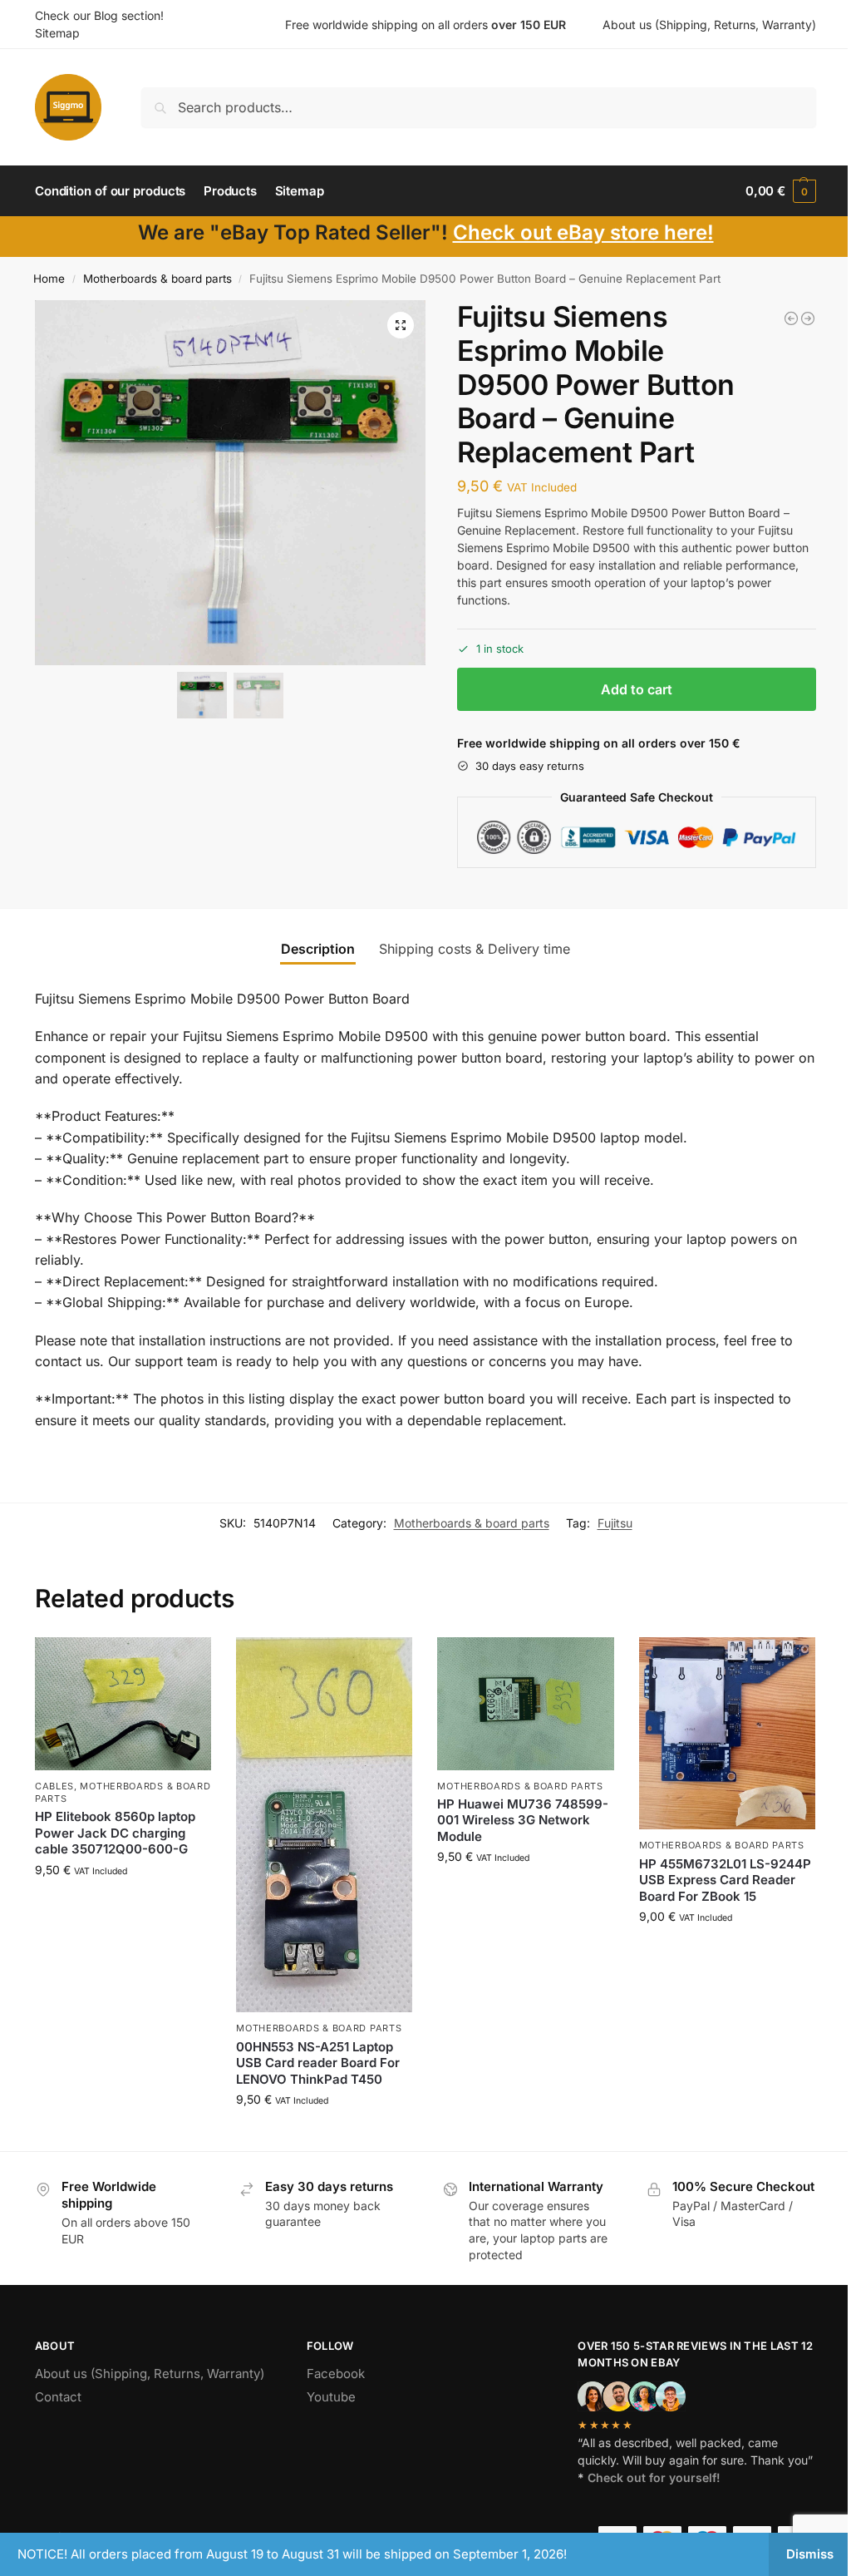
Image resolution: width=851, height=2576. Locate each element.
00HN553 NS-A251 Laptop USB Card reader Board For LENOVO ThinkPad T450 (318, 2063)
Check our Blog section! (99, 15)
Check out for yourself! (654, 2477)
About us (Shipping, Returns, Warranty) (709, 25)
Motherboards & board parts (157, 279)
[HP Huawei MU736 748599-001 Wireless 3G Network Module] (525, 1703)
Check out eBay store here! (583, 232)
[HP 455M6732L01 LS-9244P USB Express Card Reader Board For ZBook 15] (727, 1733)
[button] (781, 191)
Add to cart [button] (123, 1905)
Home (49, 279)
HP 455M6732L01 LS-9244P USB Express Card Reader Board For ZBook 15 (725, 1880)
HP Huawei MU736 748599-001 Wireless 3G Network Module (523, 1820)
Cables (54, 1786)
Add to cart (637, 689)
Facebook (336, 2374)
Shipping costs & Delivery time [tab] (475, 949)
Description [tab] (318, 949)
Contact (58, 2397)
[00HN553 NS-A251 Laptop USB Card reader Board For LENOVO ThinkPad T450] (324, 1825)
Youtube (331, 2397)
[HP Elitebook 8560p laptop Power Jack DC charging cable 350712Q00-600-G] (123, 1703)
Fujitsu (615, 1523)
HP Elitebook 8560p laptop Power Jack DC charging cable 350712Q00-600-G (115, 1833)
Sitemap (57, 33)
